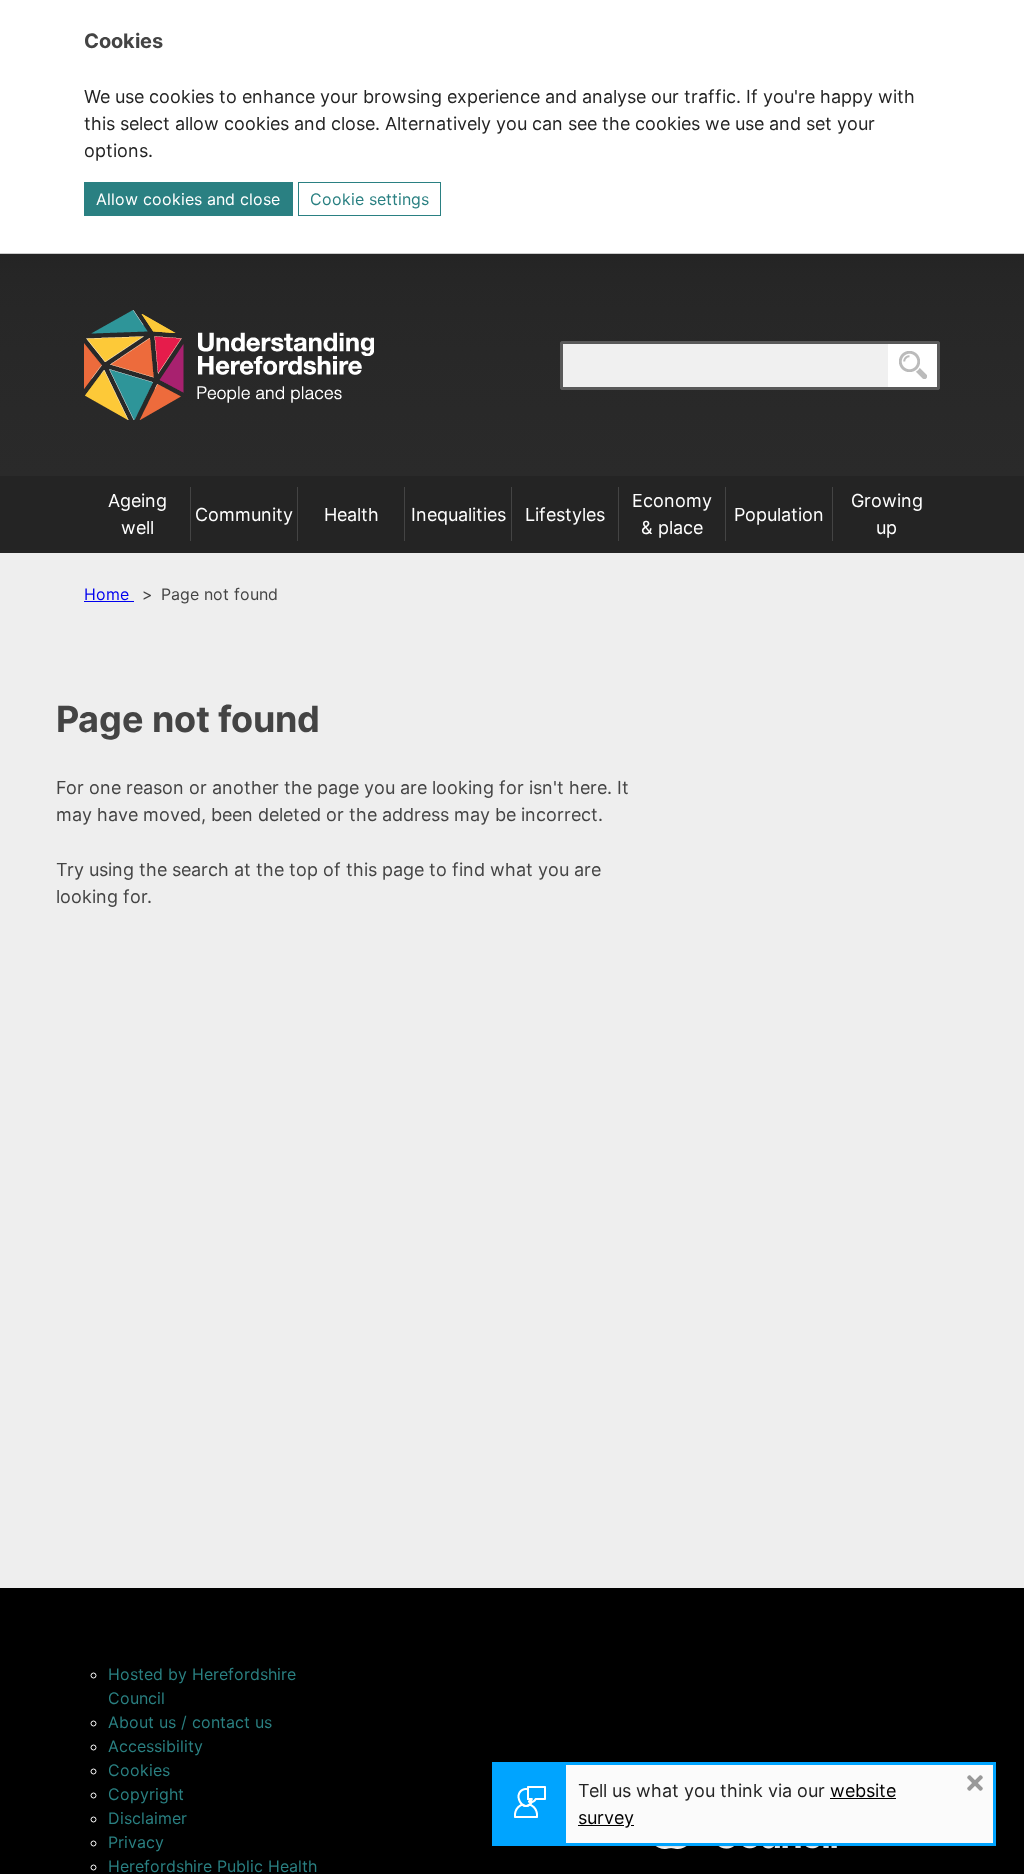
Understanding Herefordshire (229, 365)
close (992, 1782)
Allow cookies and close (188, 199)
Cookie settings (369, 199)
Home (109, 594)
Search (938, 364)
